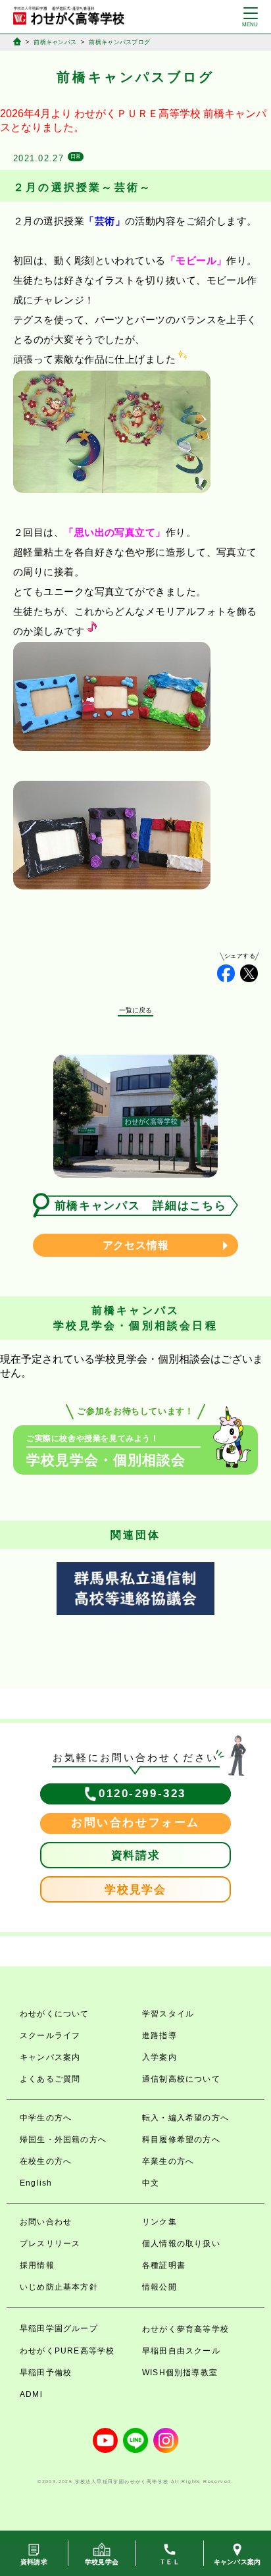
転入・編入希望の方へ (185, 2118)
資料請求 (136, 1855)
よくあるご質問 (50, 2079)
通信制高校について (181, 2079)
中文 (151, 2183)
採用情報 (37, 2265)
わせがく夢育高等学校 (185, 2329)
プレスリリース (50, 2244)
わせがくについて (55, 2014)
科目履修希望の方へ (181, 2140)
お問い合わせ (46, 2222)
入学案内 (160, 2057)
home (17, 41)
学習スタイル (168, 2014)
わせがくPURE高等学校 (67, 2351)
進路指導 (160, 2036)
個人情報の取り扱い (181, 2244)
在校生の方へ (46, 2161)
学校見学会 (135, 1890)
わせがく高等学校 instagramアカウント (166, 2440)
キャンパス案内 (50, 2057)
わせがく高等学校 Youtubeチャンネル (105, 2440)
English (36, 2183)
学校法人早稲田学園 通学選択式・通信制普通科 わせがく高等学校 (69, 16)
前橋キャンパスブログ (119, 42)
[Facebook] (226, 973)
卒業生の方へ (168, 2161)
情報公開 (160, 2287)
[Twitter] (249, 973)
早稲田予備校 (46, 2373)
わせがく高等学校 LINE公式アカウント (135, 2440)
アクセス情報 (136, 1245)
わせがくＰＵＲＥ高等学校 (137, 114)
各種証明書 (164, 2265)
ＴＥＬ (169, 2562)
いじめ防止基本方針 (59, 2287)
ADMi (31, 2394)
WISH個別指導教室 (180, 2373)
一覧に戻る (136, 1010)
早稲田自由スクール (181, 2351)
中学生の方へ (46, 2118)
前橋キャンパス (55, 42)
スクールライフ (50, 2036)
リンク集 (160, 2222)
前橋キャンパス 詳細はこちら (141, 1206)
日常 (76, 156)
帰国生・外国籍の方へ (63, 2140)
